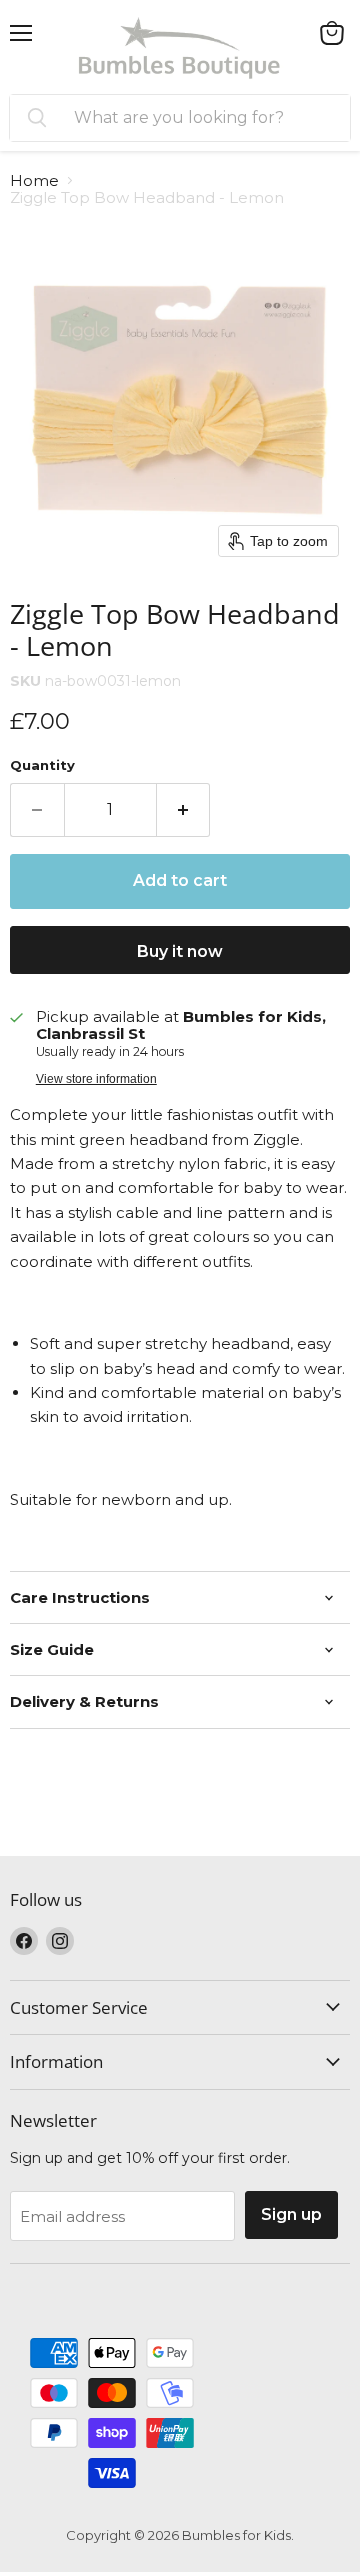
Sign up (291, 2214)
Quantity (42, 765)
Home (34, 180)
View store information (96, 1079)
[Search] (37, 118)
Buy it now (180, 951)
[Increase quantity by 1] (184, 810)
